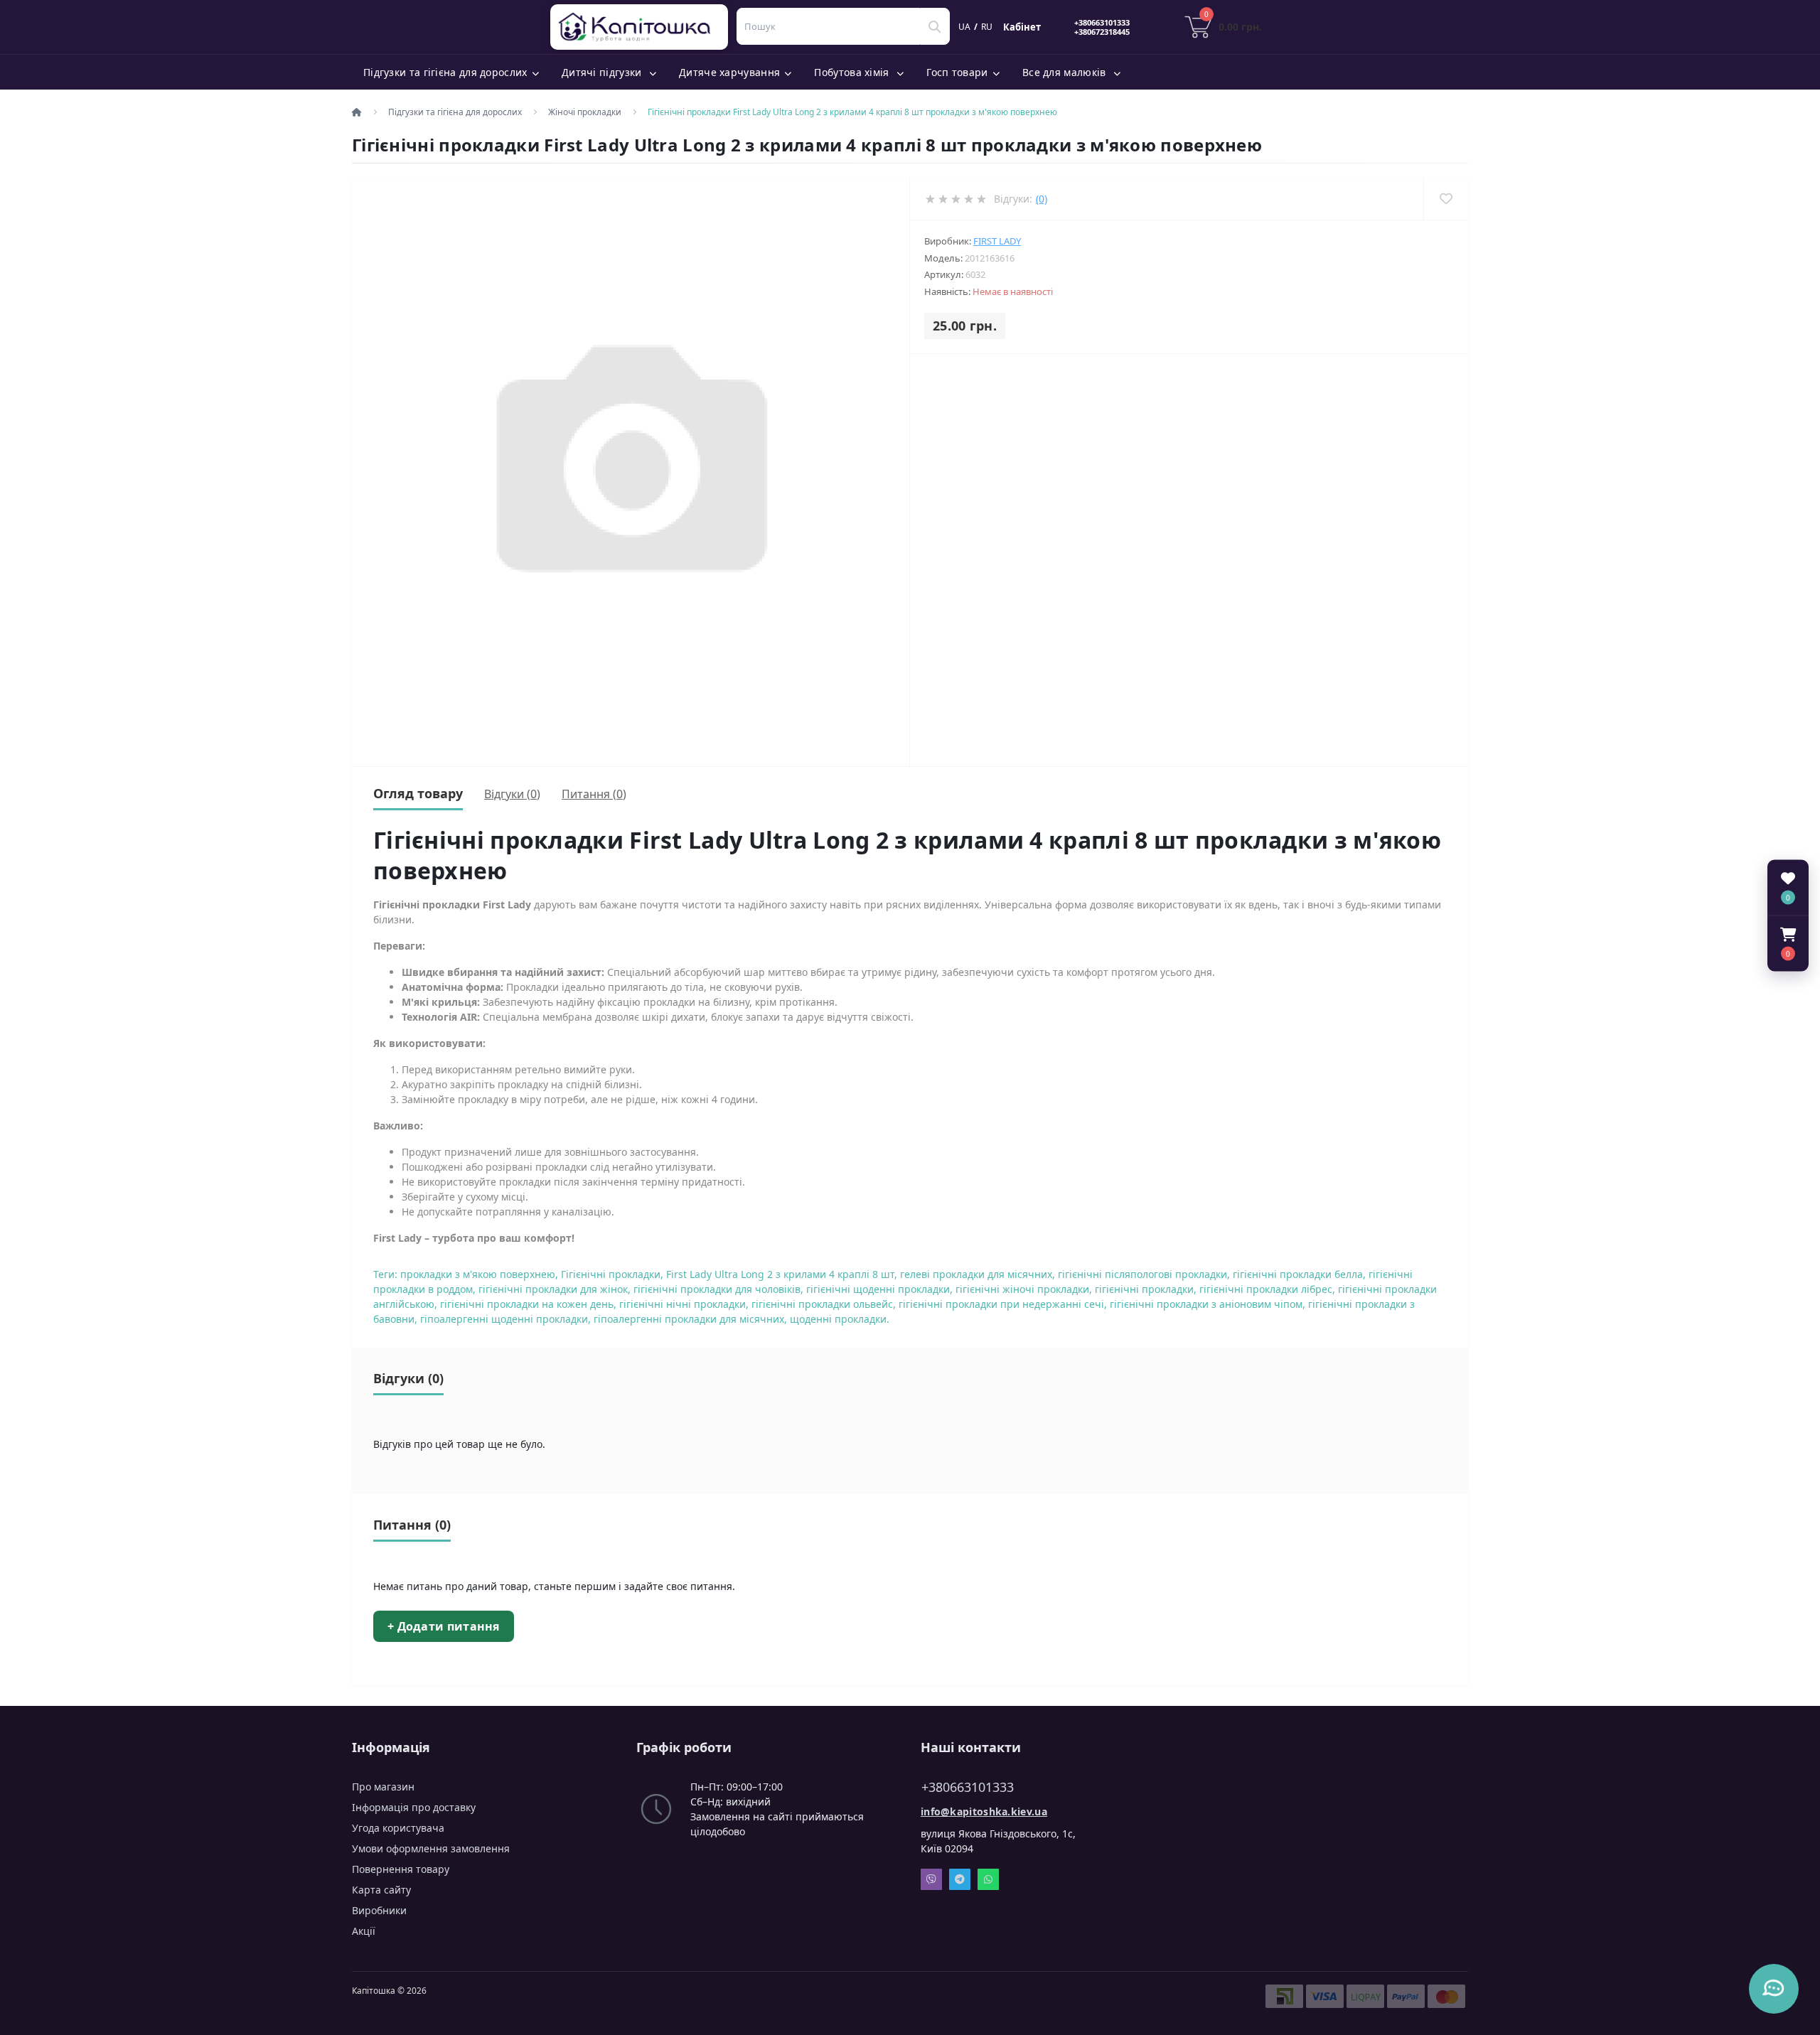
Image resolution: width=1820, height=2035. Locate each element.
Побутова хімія (853, 72)
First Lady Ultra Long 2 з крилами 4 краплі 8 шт (780, 1274)
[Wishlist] (1446, 199)
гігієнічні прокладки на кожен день (527, 1304)
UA (964, 27)
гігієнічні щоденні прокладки (878, 1289)
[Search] (935, 26)
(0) (1042, 199)
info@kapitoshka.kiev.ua (984, 1811)
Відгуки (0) (512, 794)
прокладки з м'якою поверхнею (478, 1274)
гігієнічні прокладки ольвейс (822, 1304)
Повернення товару (401, 1869)
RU (987, 27)
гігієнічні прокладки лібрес (1266, 1289)
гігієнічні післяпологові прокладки (1142, 1274)
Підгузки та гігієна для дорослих (445, 72)
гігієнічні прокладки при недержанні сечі (1001, 1304)
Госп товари (957, 72)
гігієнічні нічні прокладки (682, 1304)
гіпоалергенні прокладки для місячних (689, 1319)
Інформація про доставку (414, 1807)
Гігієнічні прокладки (611, 1274)
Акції (364, 1931)
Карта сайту (381, 1890)
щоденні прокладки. (840, 1319)
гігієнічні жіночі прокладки (1022, 1289)
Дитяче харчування (729, 72)
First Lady (997, 241)
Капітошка (642, 27)
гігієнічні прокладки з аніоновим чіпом (1206, 1304)
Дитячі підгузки (603, 72)
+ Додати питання (444, 1626)
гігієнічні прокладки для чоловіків (717, 1289)
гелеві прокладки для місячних (976, 1274)
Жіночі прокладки (585, 112)
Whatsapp (988, 1879)
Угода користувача (398, 1828)
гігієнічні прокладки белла (1298, 1274)
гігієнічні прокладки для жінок (553, 1289)
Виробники (379, 1910)
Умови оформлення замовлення (431, 1848)
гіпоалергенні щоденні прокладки (504, 1319)
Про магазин (383, 1787)
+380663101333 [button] (968, 1787)
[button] (1788, 944)
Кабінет (1022, 27)
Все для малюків (1066, 72)
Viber (931, 1879)
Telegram (960, 1879)
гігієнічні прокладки (1144, 1289)
